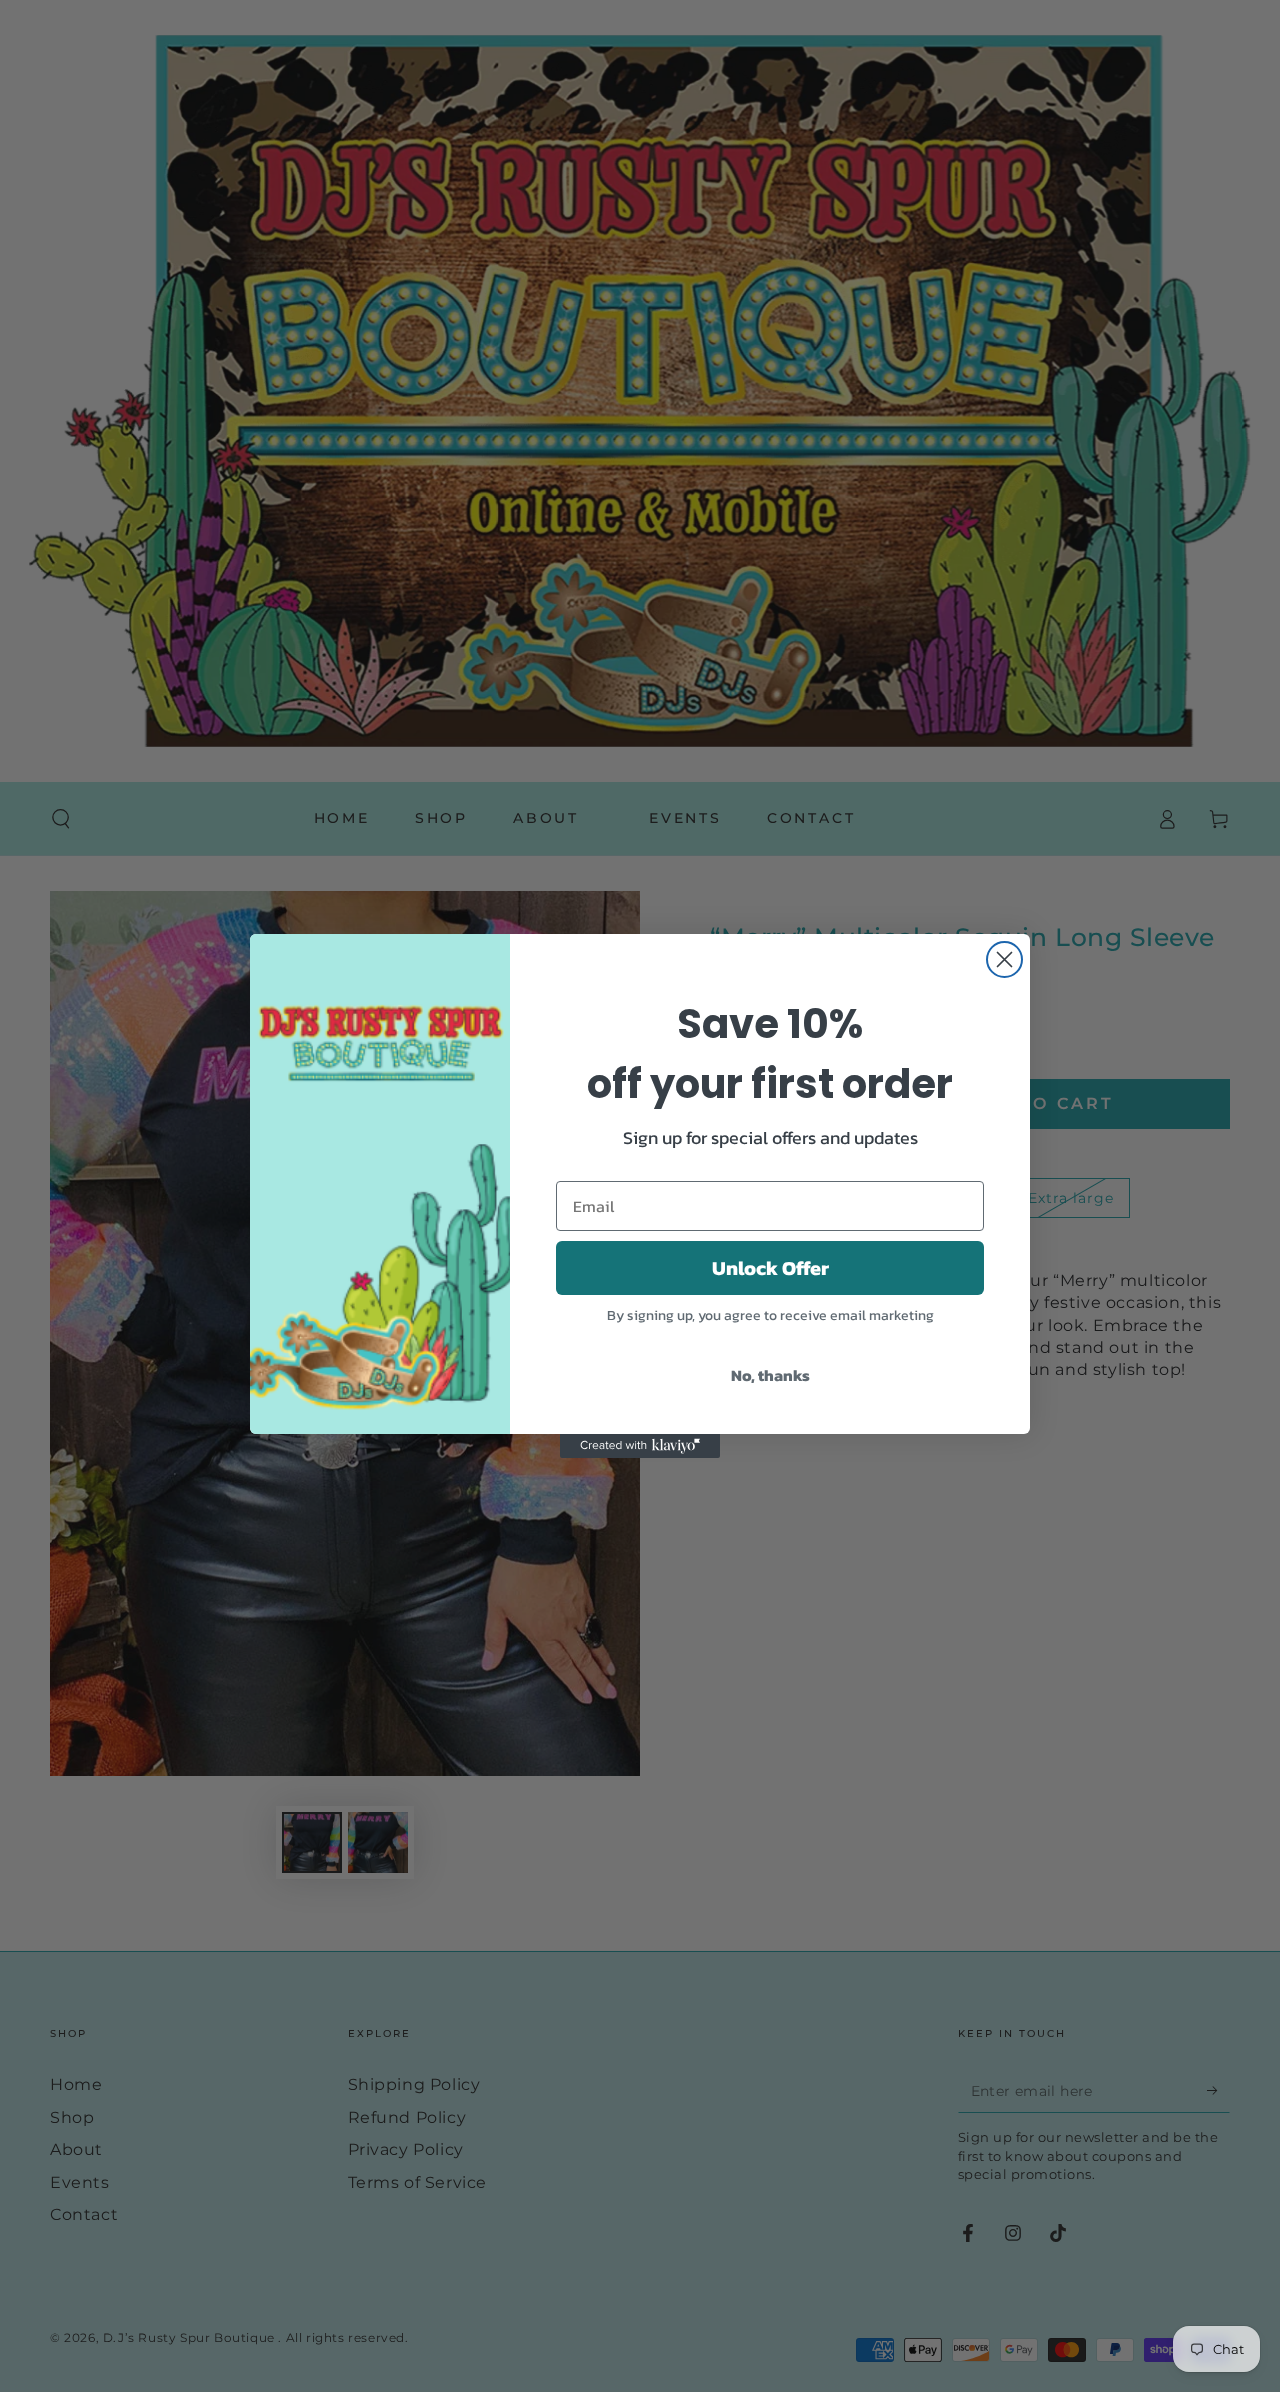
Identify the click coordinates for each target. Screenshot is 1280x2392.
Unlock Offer (770, 1268)
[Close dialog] (1004, 959)
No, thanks (770, 1375)
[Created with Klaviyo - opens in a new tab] (640, 1446)
